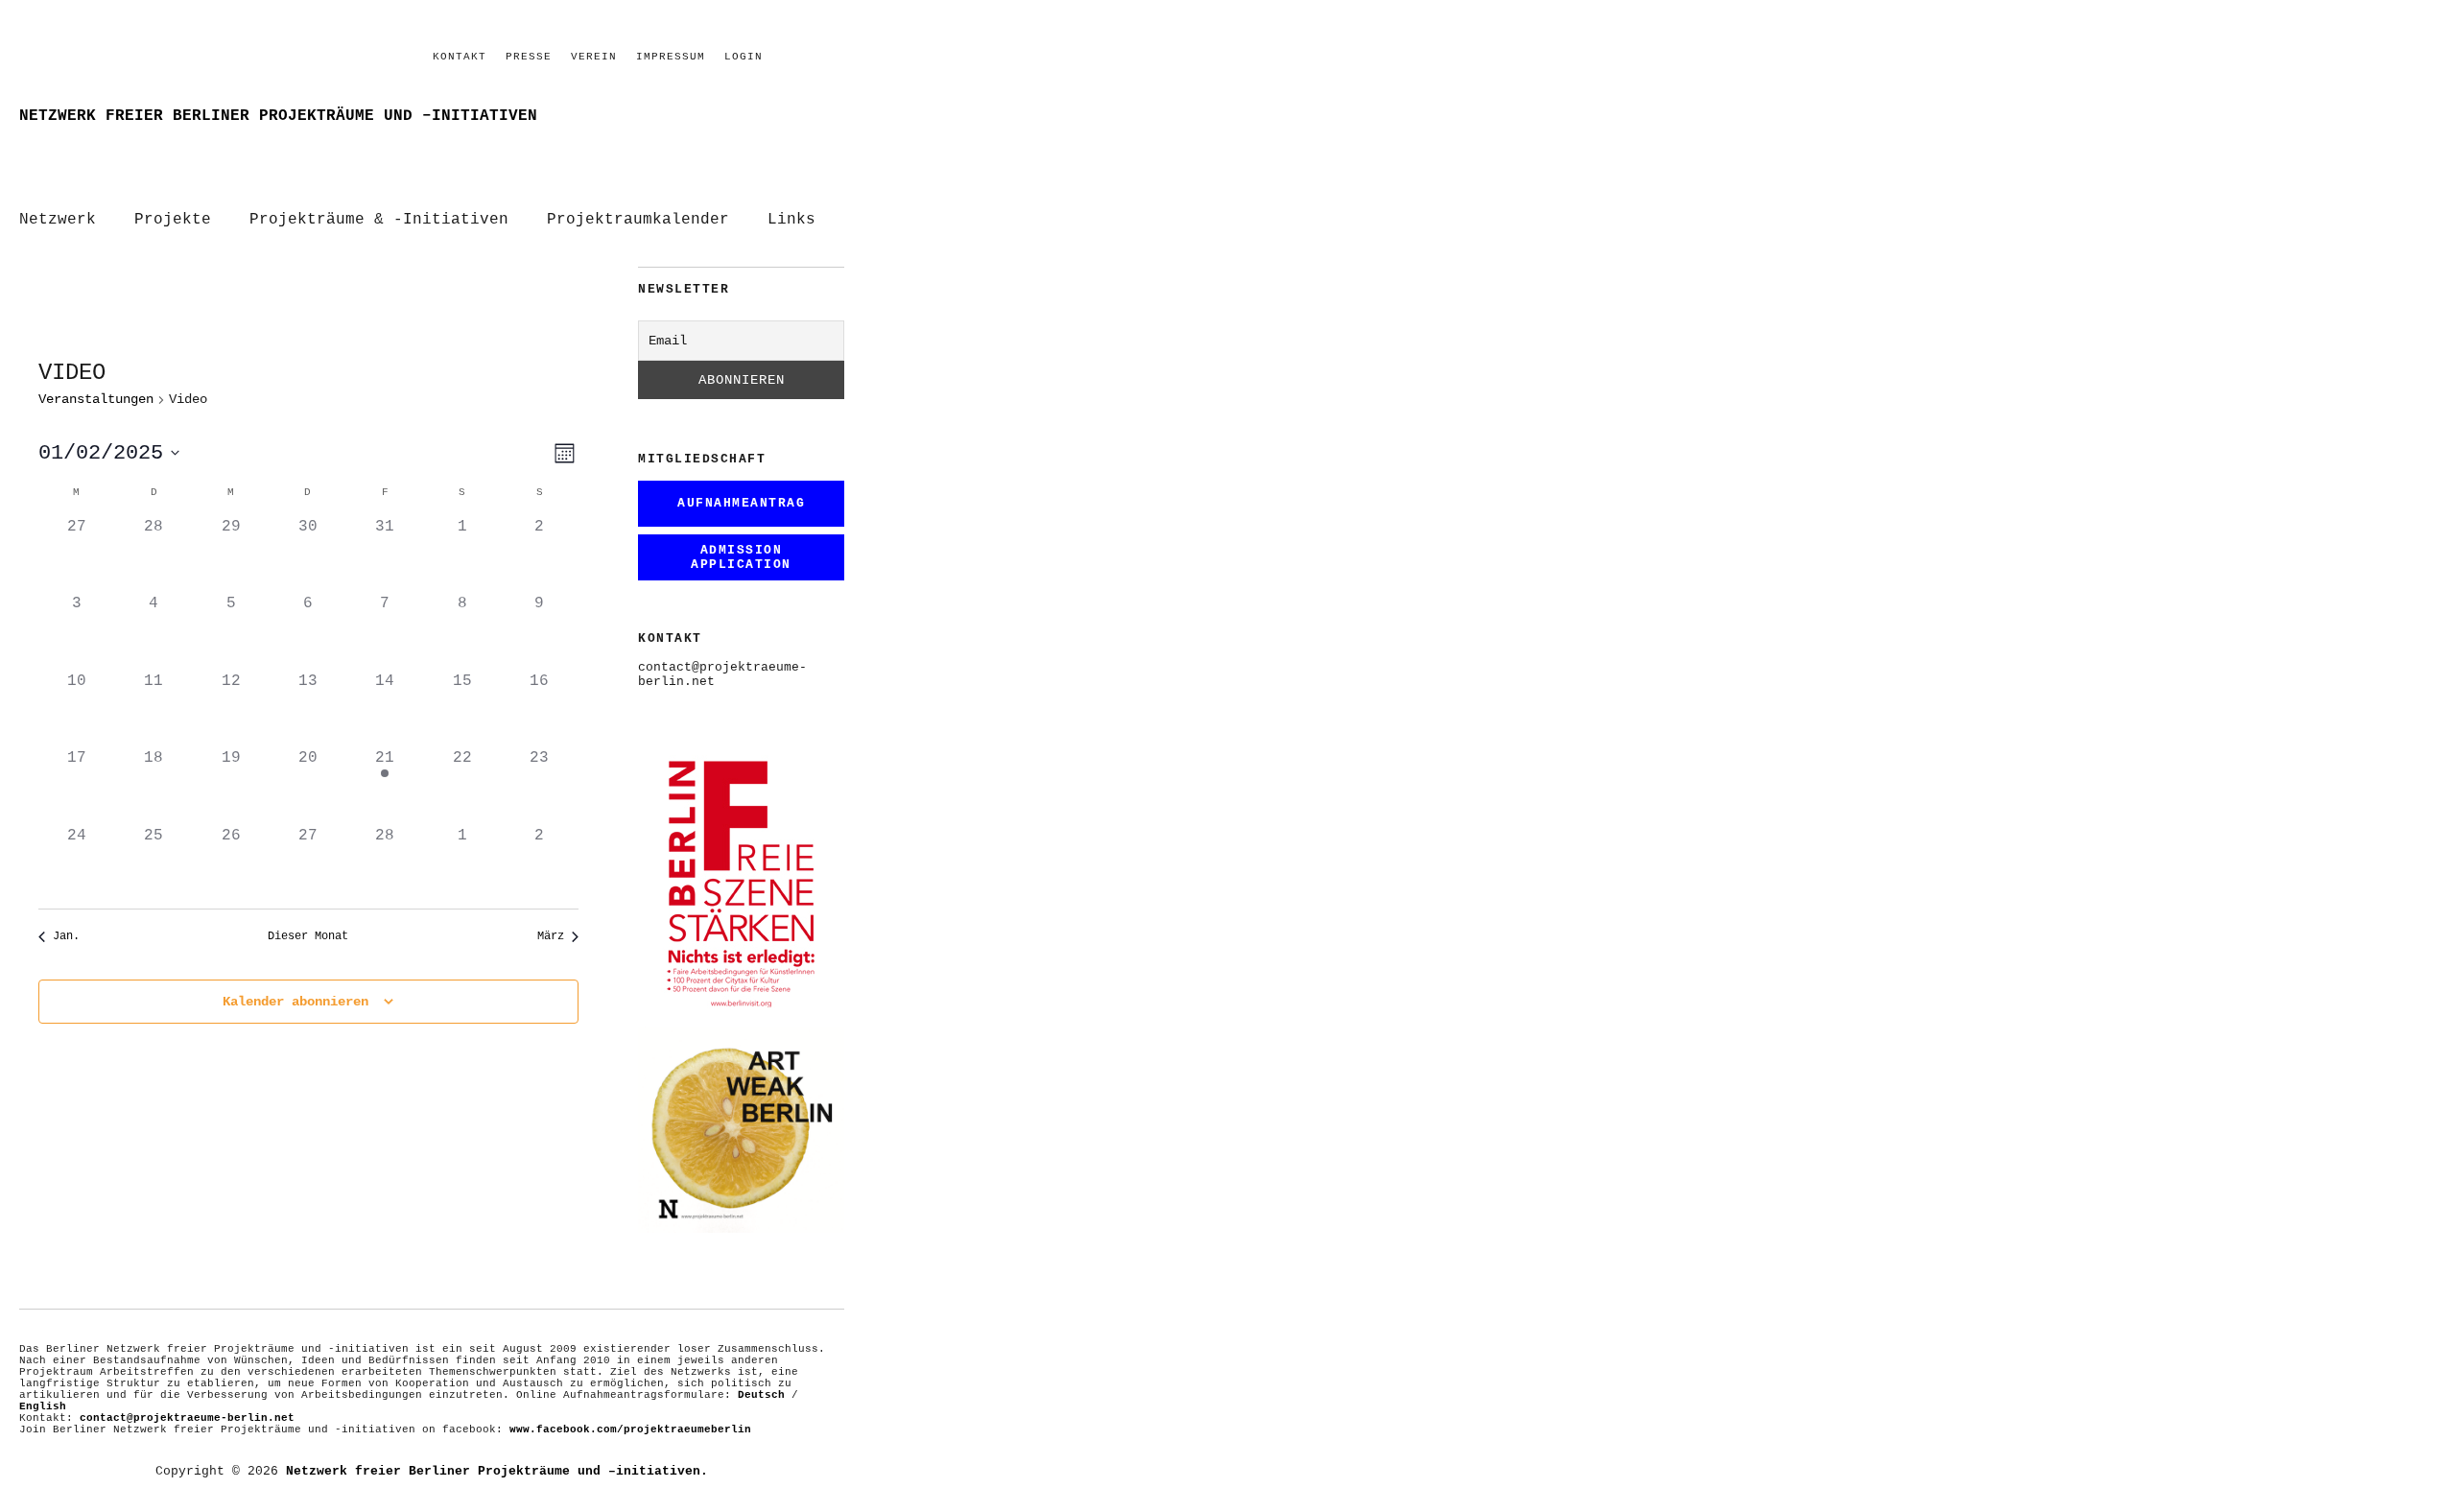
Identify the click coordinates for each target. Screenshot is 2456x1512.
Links (791, 220)
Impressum (671, 57)
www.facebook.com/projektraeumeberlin (630, 1429)
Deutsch (761, 1395)
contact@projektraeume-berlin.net (187, 1418)
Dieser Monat (308, 936)
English (43, 1406)
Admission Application (741, 557)
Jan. (66, 936)
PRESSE (529, 57)
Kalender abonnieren (295, 1002)
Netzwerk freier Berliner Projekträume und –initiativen (278, 116)
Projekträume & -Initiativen (379, 220)
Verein (594, 57)
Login (744, 57)
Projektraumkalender (638, 220)
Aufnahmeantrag (741, 503)
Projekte (173, 220)
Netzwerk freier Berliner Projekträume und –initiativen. (497, 1471)
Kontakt (460, 57)
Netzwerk (58, 220)
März (551, 936)
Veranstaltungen (96, 399)
